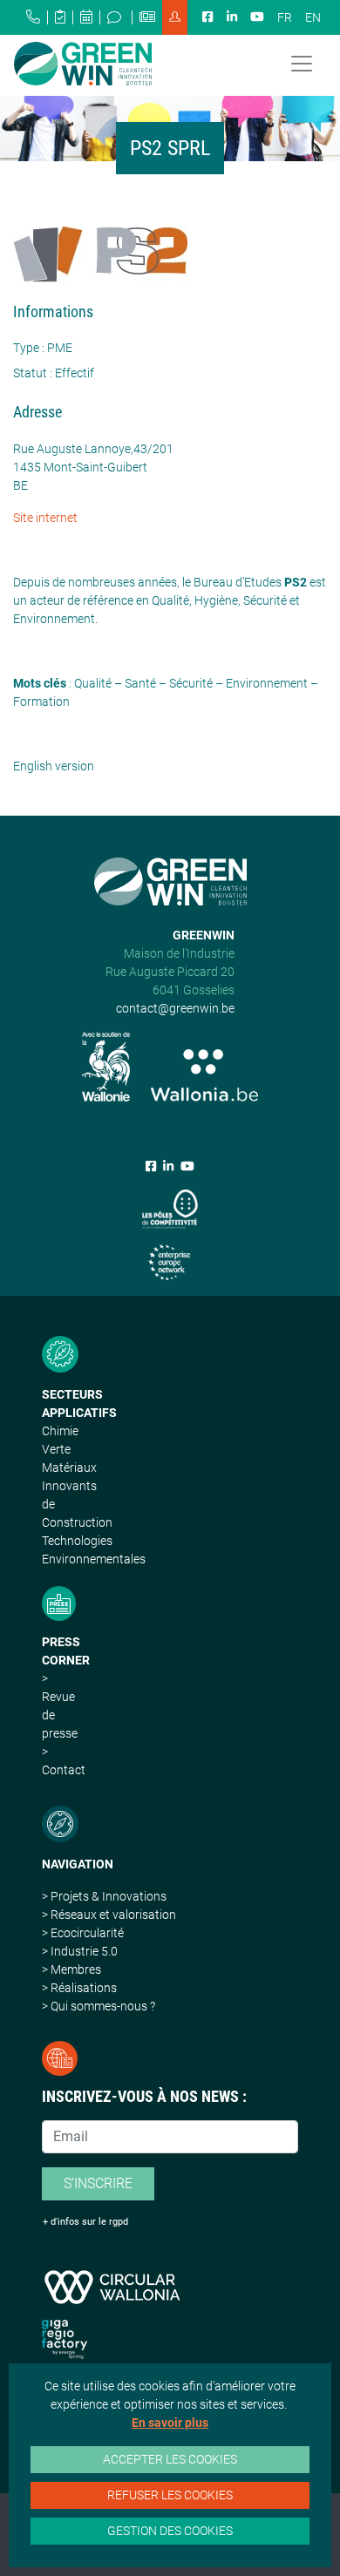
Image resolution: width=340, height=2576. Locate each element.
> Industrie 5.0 (80, 1951)
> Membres (71, 1969)
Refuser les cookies (170, 2495)
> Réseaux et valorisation (109, 1915)
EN (313, 17)
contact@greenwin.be (175, 1008)
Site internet (45, 518)
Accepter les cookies (170, 2459)
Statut (30, 373)
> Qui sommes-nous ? (99, 2006)
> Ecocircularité (83, 1933)
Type (26, 348)
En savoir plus (170, 2423)
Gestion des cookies (170, 2531)
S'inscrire (98, 2183)
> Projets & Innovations (104, 1896)
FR (285, 17)
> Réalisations (79, 1988)
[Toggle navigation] (302, 64)
